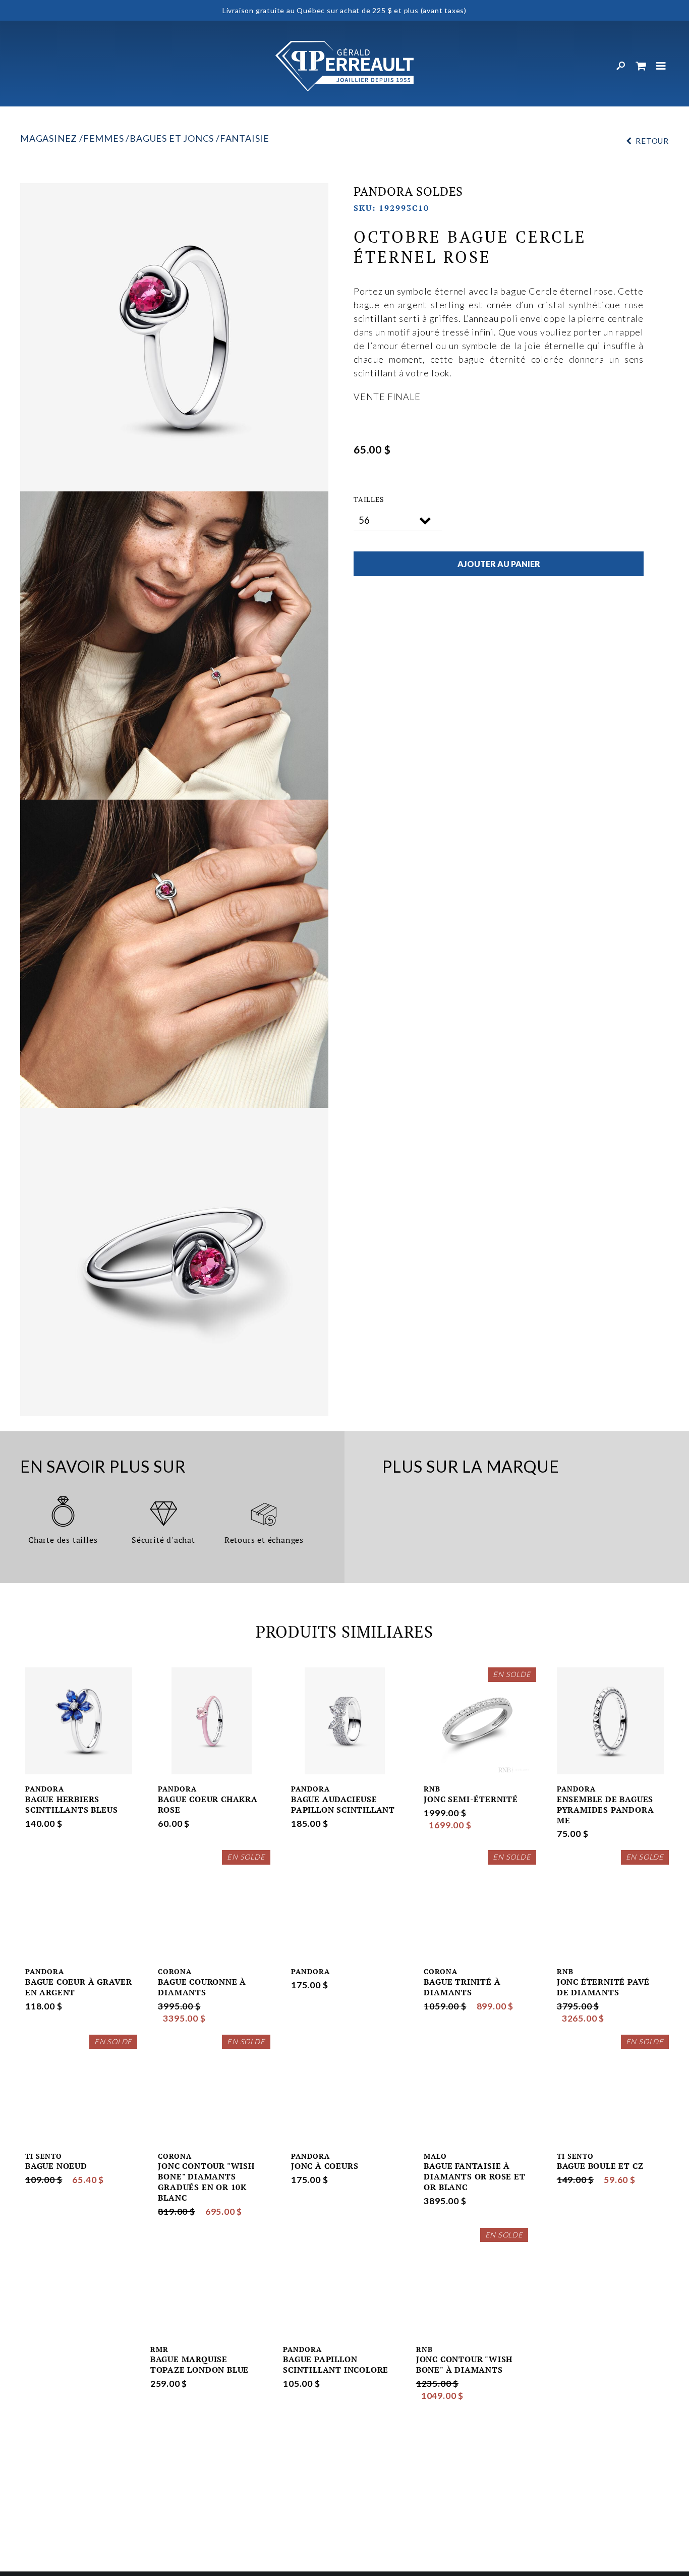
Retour (652, 141)
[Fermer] (661, 66)
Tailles (369, 499)
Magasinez (49, 138)
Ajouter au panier (499, 564)
